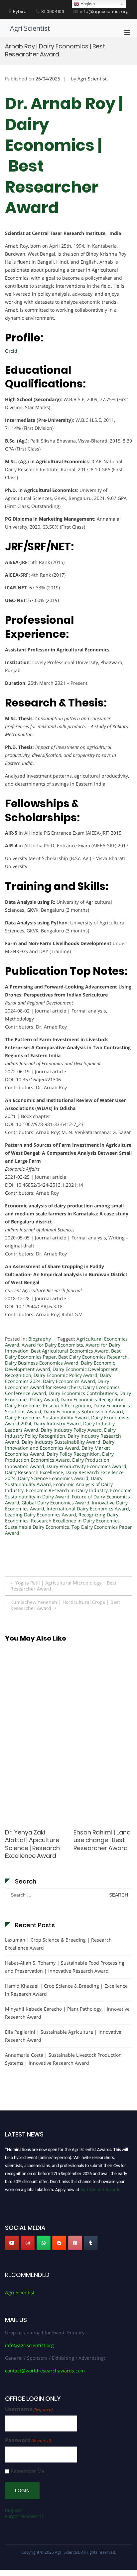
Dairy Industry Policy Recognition (60, 1433)
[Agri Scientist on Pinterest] (75, 2243)
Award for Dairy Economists (52, 1345)
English (87, 4)
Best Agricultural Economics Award (70, 1351)
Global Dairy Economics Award (56, 1503)
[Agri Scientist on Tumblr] (91, 2243)
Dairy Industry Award (57, 1423)
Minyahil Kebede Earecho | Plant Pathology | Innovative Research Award (67, 2013)
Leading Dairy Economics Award (41, 1515)
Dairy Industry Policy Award (71, 1430)
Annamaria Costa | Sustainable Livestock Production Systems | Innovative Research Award (63, 2059)
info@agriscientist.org (29, 2345)
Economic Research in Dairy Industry (67, 1490)
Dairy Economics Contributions (83, 1393)
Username (29, 2409)
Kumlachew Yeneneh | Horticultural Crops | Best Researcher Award (65, 1605)
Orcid (11, 351)
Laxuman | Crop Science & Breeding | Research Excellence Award (58, 1944)
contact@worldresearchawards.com (45, 2371)
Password (28, 2440)
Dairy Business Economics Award (42, 1363)
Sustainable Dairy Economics (37, 1527)
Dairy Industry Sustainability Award (61, 1442)
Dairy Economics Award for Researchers (57, 1384)
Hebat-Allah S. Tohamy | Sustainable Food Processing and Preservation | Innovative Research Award (65, 1967)
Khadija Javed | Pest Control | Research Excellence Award (102, 1840)
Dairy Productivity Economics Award (86, 1466)
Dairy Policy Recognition (73, 1454)
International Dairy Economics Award (88, 1509)
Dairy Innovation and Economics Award (60, 1445)
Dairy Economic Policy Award (66, 1375)
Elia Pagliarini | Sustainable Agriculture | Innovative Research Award (63, 2036)
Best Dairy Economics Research (93, 1357)
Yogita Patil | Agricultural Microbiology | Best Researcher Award (63, 1586)
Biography (40, 1339)
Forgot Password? (24, 2516)
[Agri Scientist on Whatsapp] (44, 2243)
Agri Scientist (30, 28)
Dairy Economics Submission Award (83, 1411)
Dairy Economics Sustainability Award (47, 1417)
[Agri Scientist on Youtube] (12, 2243)
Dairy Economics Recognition (93, 1399)
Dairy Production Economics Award (59, 1457)
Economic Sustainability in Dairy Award (68, 1493)
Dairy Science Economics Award (53, 1478)
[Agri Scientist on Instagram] (28, 2243)
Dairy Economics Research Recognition (48, 1405)
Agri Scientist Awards (100, 2187)
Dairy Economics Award (69, 1381)
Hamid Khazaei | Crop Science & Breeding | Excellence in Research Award (66, 1990)
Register (14, 2510)
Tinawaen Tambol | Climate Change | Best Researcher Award (33, 1844)
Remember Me (28, 2471)
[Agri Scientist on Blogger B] (59, 2243)
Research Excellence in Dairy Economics (75, 1521)
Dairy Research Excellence (34, 1472)
